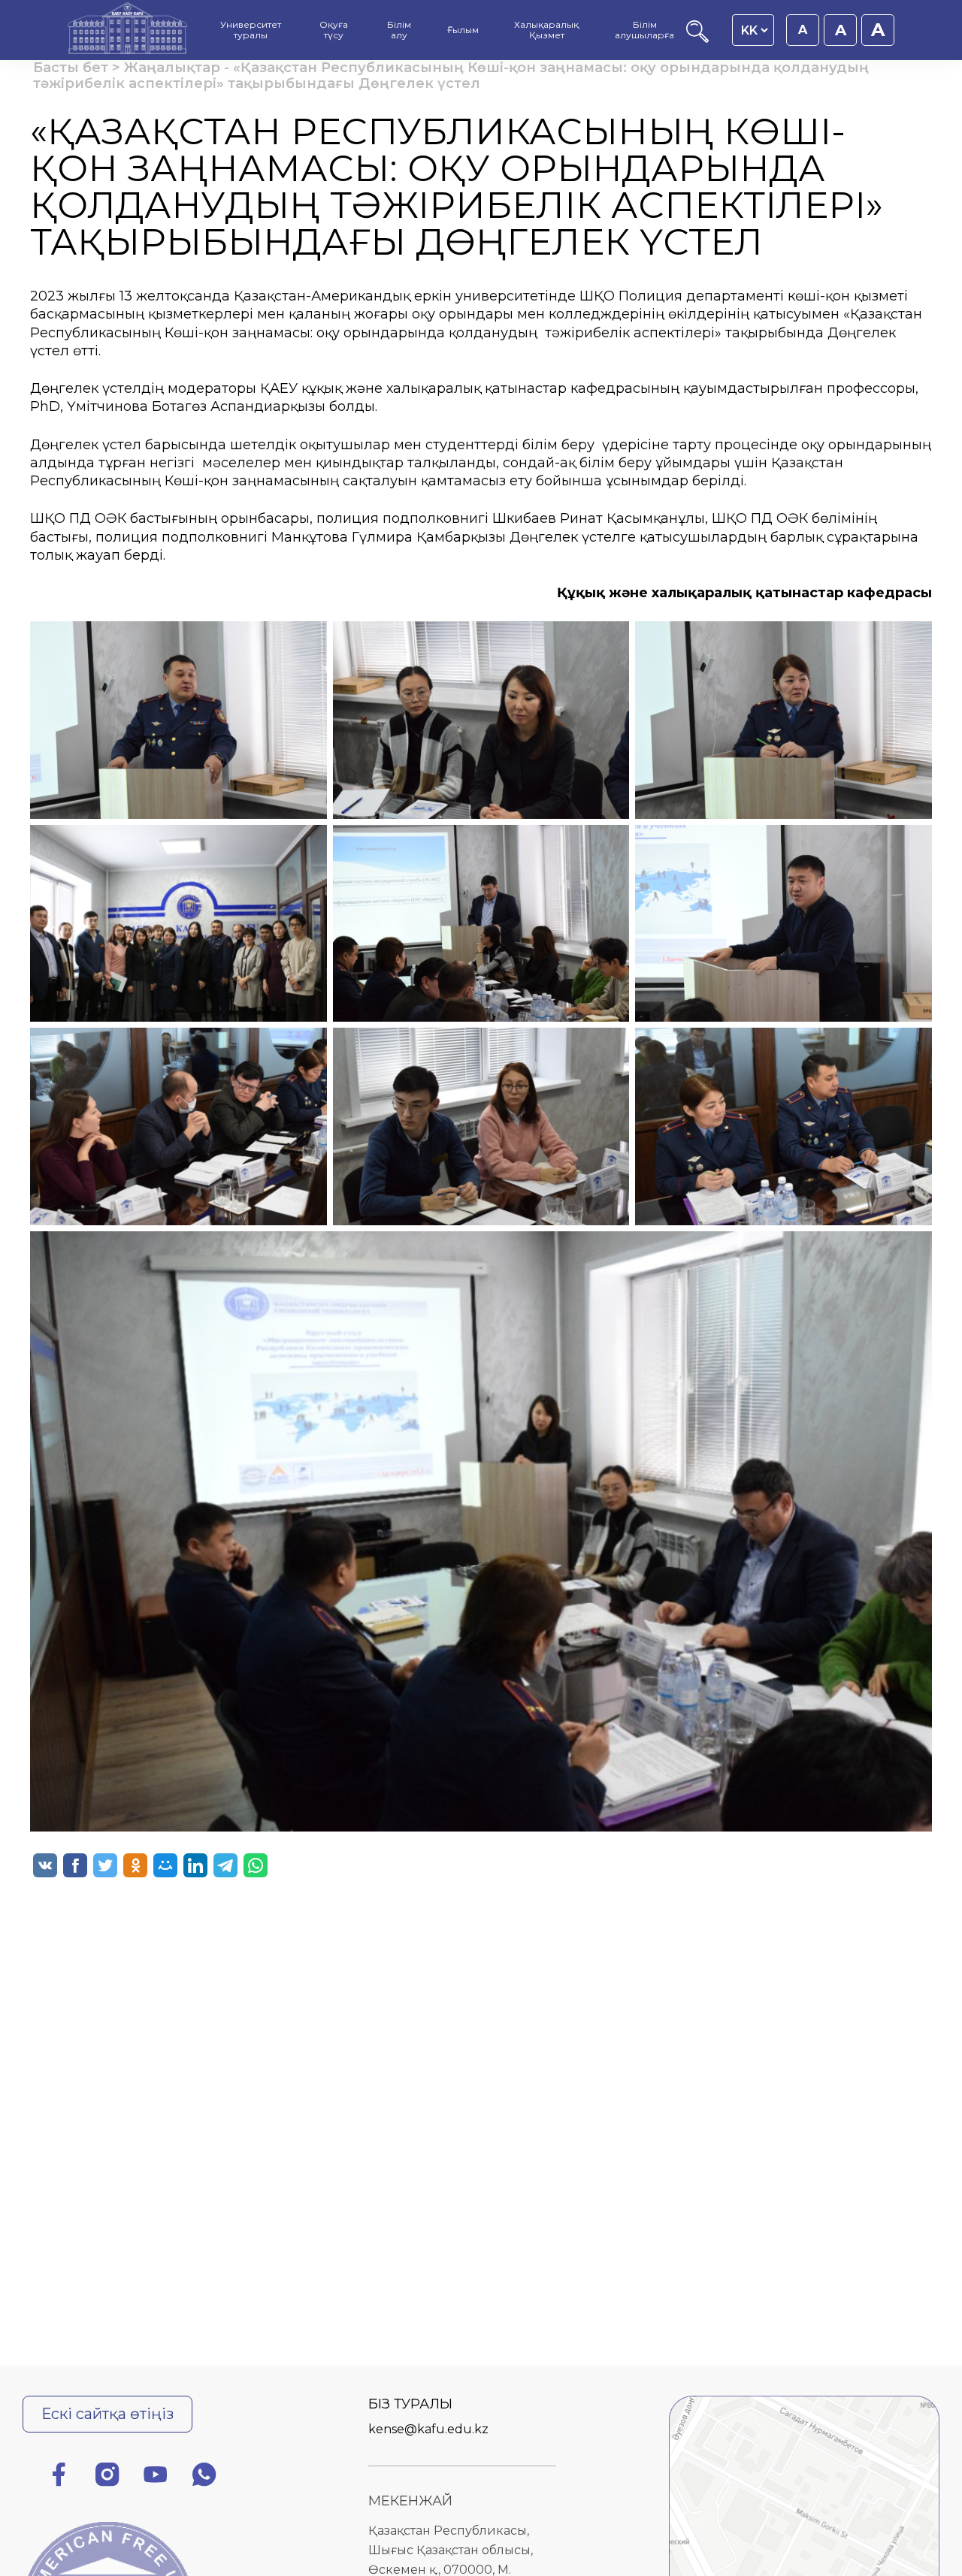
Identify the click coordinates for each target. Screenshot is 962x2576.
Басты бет (71, 68)
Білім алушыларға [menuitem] (644, 30)
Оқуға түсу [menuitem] (334, 30)
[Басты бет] (128, 30)
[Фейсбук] (59, 2477)
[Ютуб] (156, 2477)
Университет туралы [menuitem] (251, 30)
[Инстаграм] (107, 2477)
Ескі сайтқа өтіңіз (107, 2414)
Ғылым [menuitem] (463, 30)
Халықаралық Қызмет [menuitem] (546, 30)
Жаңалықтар (172, 68)
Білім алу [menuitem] (399, 30)
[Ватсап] (204, 2477)
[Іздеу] (697, 39)
